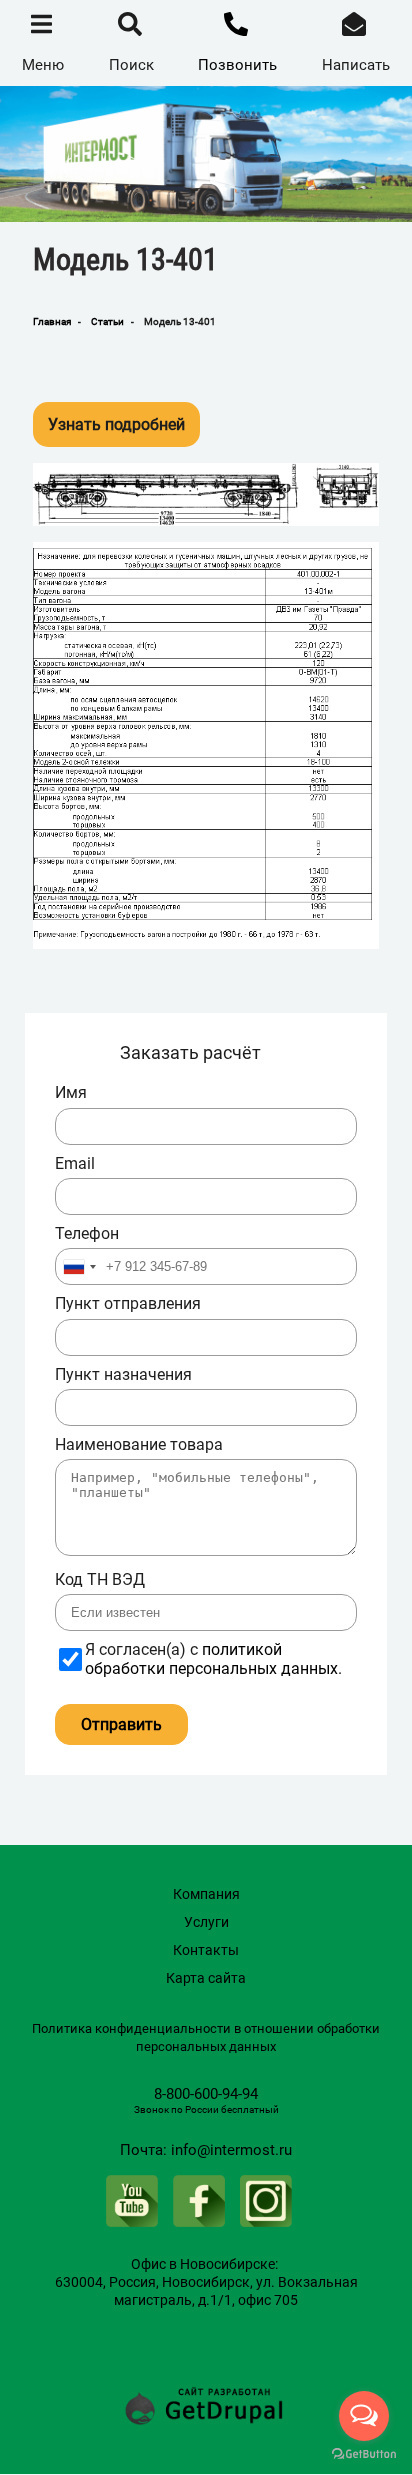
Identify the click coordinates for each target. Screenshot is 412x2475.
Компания (206, 1894)
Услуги (206, 1922)
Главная (52, 321)
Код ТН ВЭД (100, 1580)
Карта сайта (206, 1978)
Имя (71, 1093)
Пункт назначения (123, 1375)
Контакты (206, 1950)
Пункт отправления (128, 1304)
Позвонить (237, 65)
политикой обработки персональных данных (211, 1658)
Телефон (87, 1234)
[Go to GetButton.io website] (364, 2454)
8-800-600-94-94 (206, 2094)
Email (75, 1164)
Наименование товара (139, 1445)
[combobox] (79, 1266)
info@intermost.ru (231, 2150)
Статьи (107, 321)
